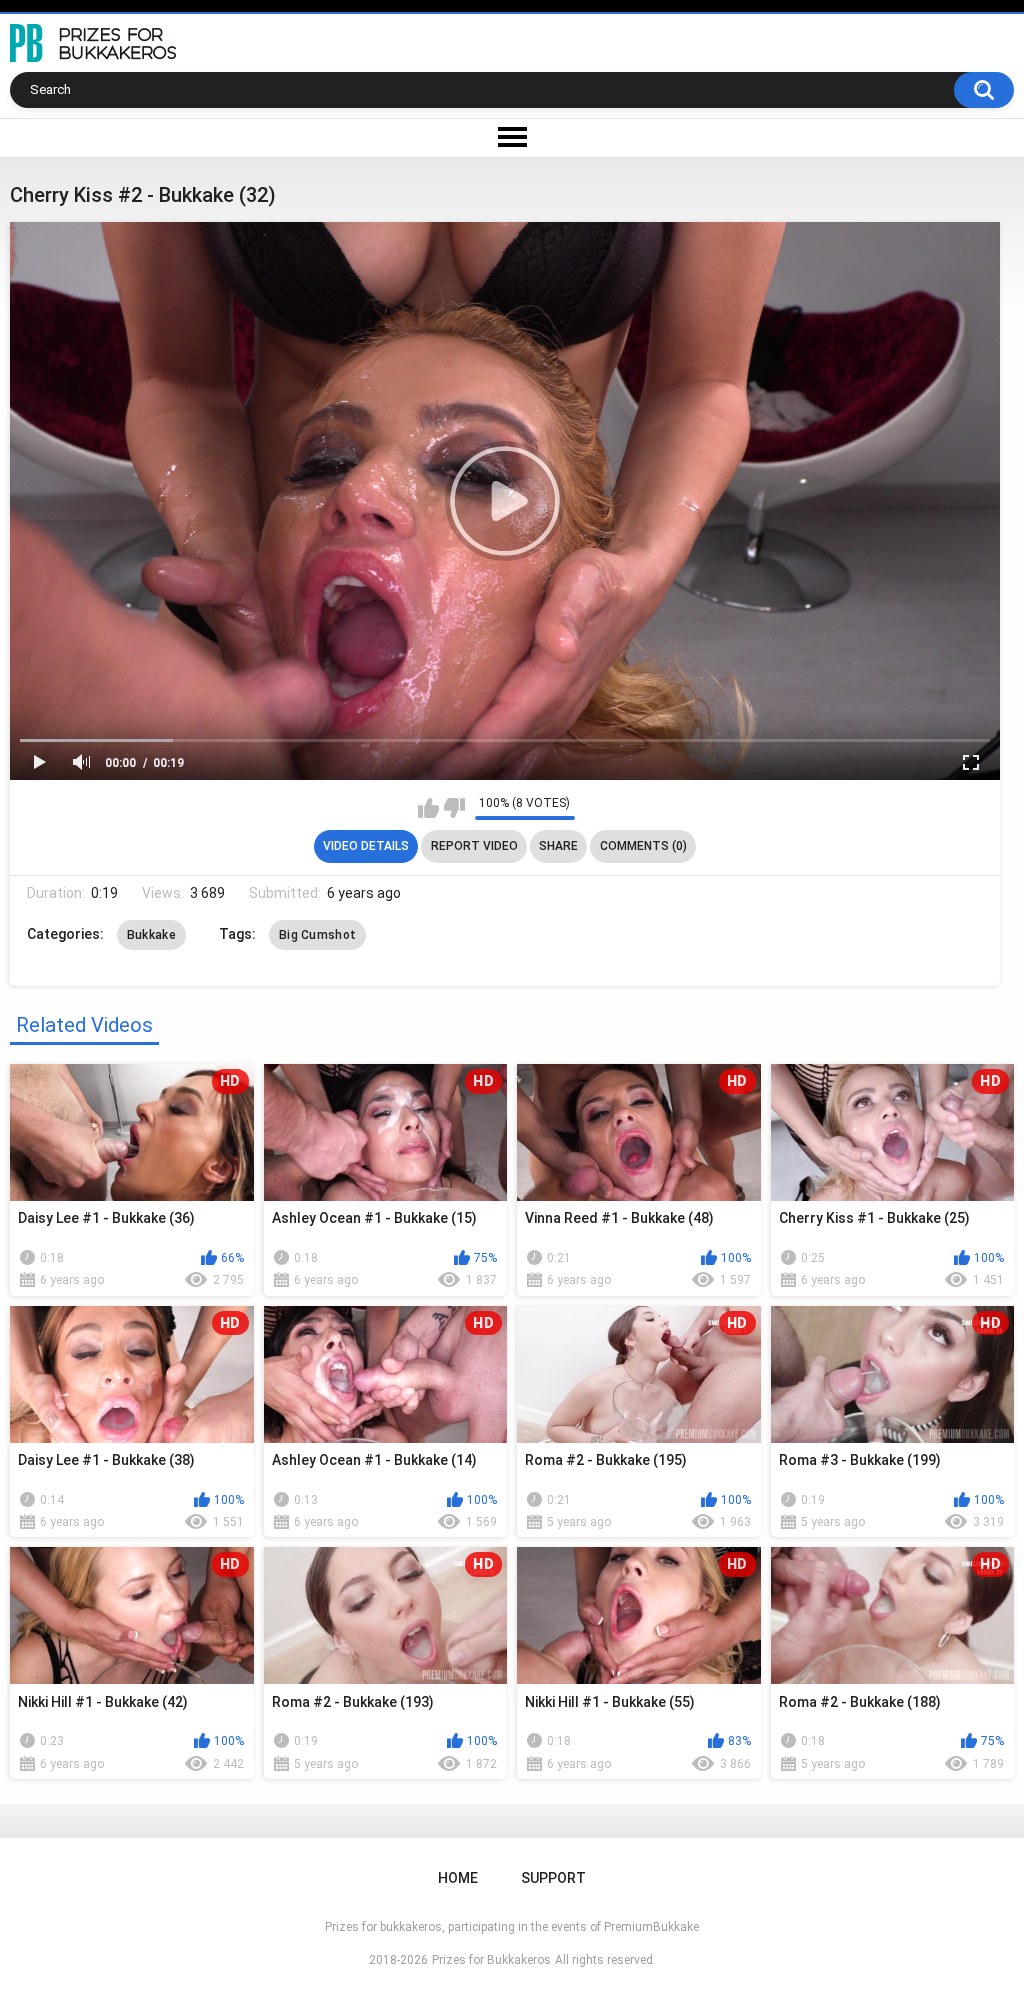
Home (458, 1878)
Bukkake (151, 935)
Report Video (474, 846)
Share (558, 846)
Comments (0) (643, 846)
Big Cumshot (317, 935)
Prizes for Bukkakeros (491, 1960)
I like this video (428, 808)
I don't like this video (454, 808)
